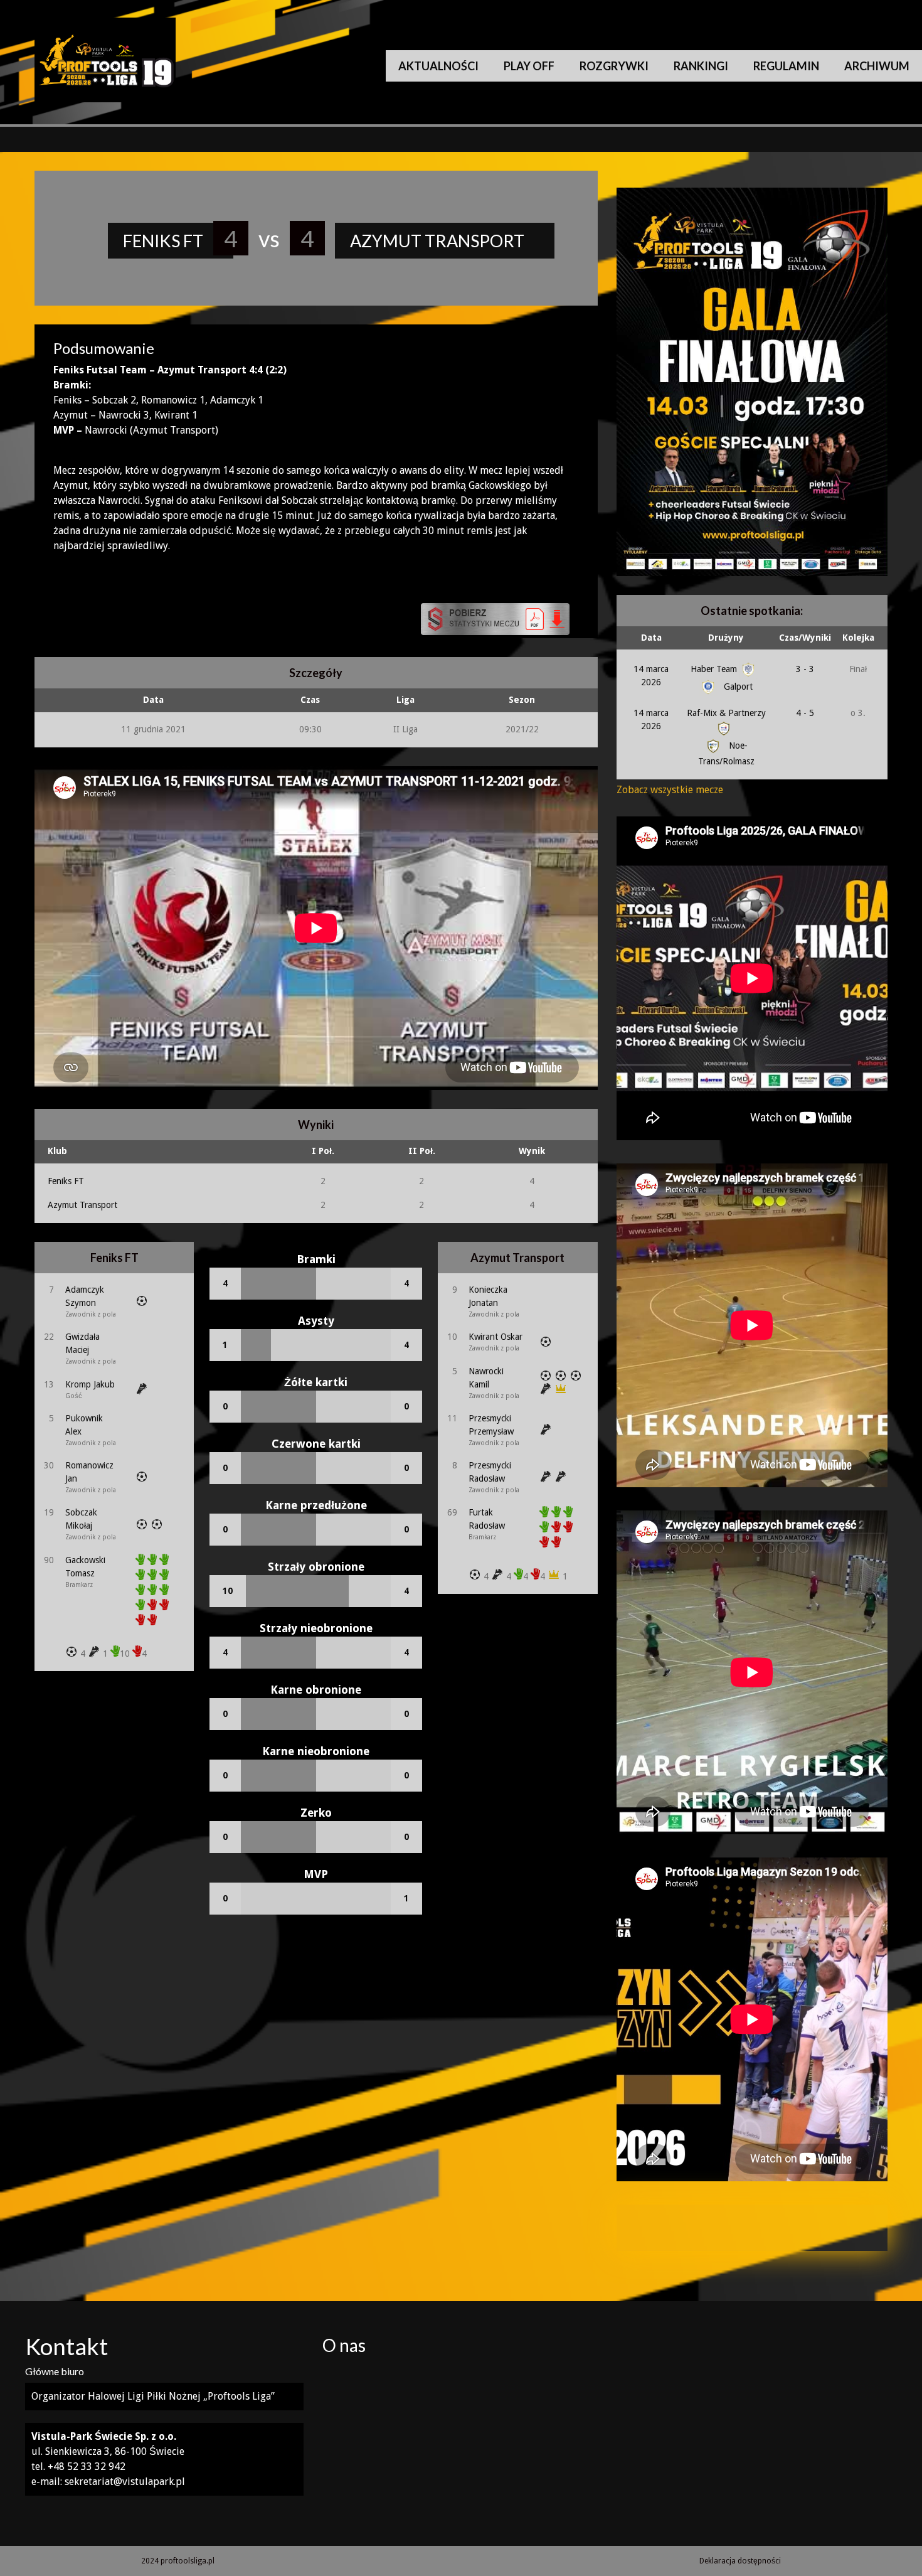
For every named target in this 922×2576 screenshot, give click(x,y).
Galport (737, 687)
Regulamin (786, 66)
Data (651, 638)
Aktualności (438, 66)
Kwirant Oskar (495, 1337)
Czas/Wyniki (805, 638)
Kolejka (858, 638)
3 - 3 (805, 669)
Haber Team (715, 669)
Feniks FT (66, 1181)
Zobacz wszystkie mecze (670, 790)
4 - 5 (805, 713)
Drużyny (726, 638)
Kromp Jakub (90, 1384)
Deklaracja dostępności (740, 2561)
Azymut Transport (82, 1205)
